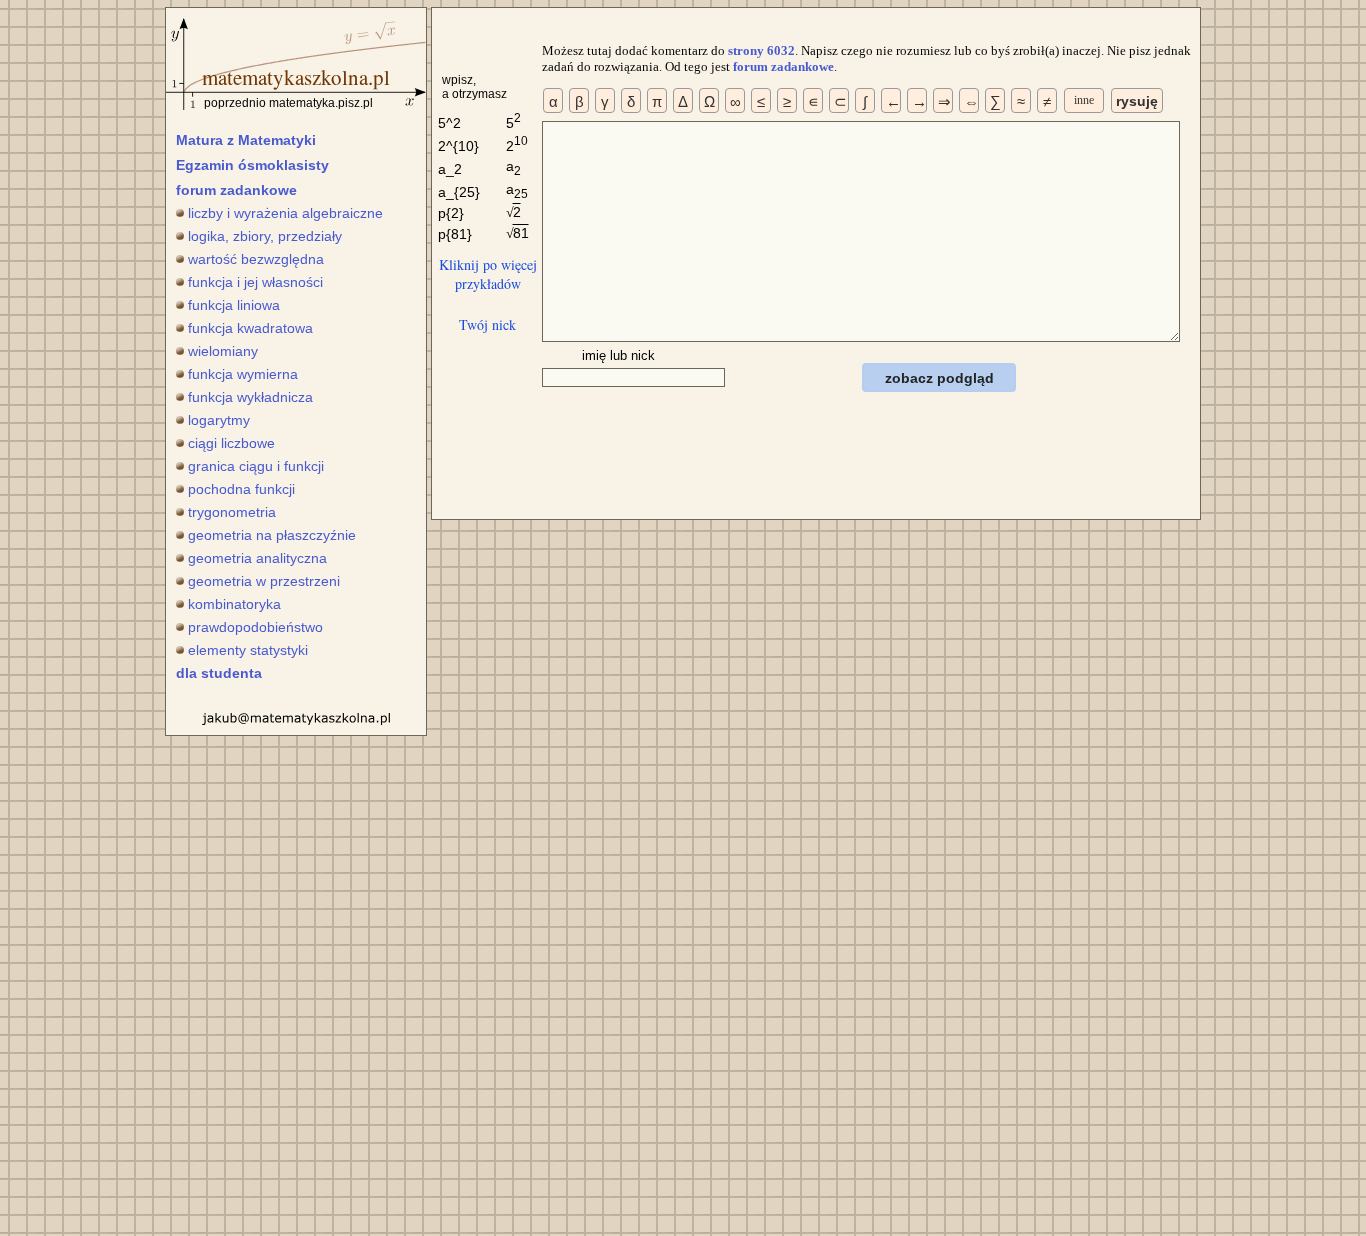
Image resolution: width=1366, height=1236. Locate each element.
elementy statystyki (248, 650)
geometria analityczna (257, 558)
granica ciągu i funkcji (256, 466)
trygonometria (232, 512)
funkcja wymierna (243, 374)
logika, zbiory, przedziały (265, 236)
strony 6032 (761, 50)
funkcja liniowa (234, 305)
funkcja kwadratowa (250, 328)
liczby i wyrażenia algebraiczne (285, 213)
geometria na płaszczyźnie (272, 535)
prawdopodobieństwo (255, 627)
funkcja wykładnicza (250, 397)
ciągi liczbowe (231, 443)
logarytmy (219, 420)
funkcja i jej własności (255, 282)
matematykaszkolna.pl (296, 77)
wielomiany (223, 351)
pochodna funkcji (241, 489)
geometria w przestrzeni (264, 581)
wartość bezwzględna (256, 259)
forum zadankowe (236, 190)
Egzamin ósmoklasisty (252, 165)
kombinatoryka (234, 604)
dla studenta (219, 673)
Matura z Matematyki (246, 140)
